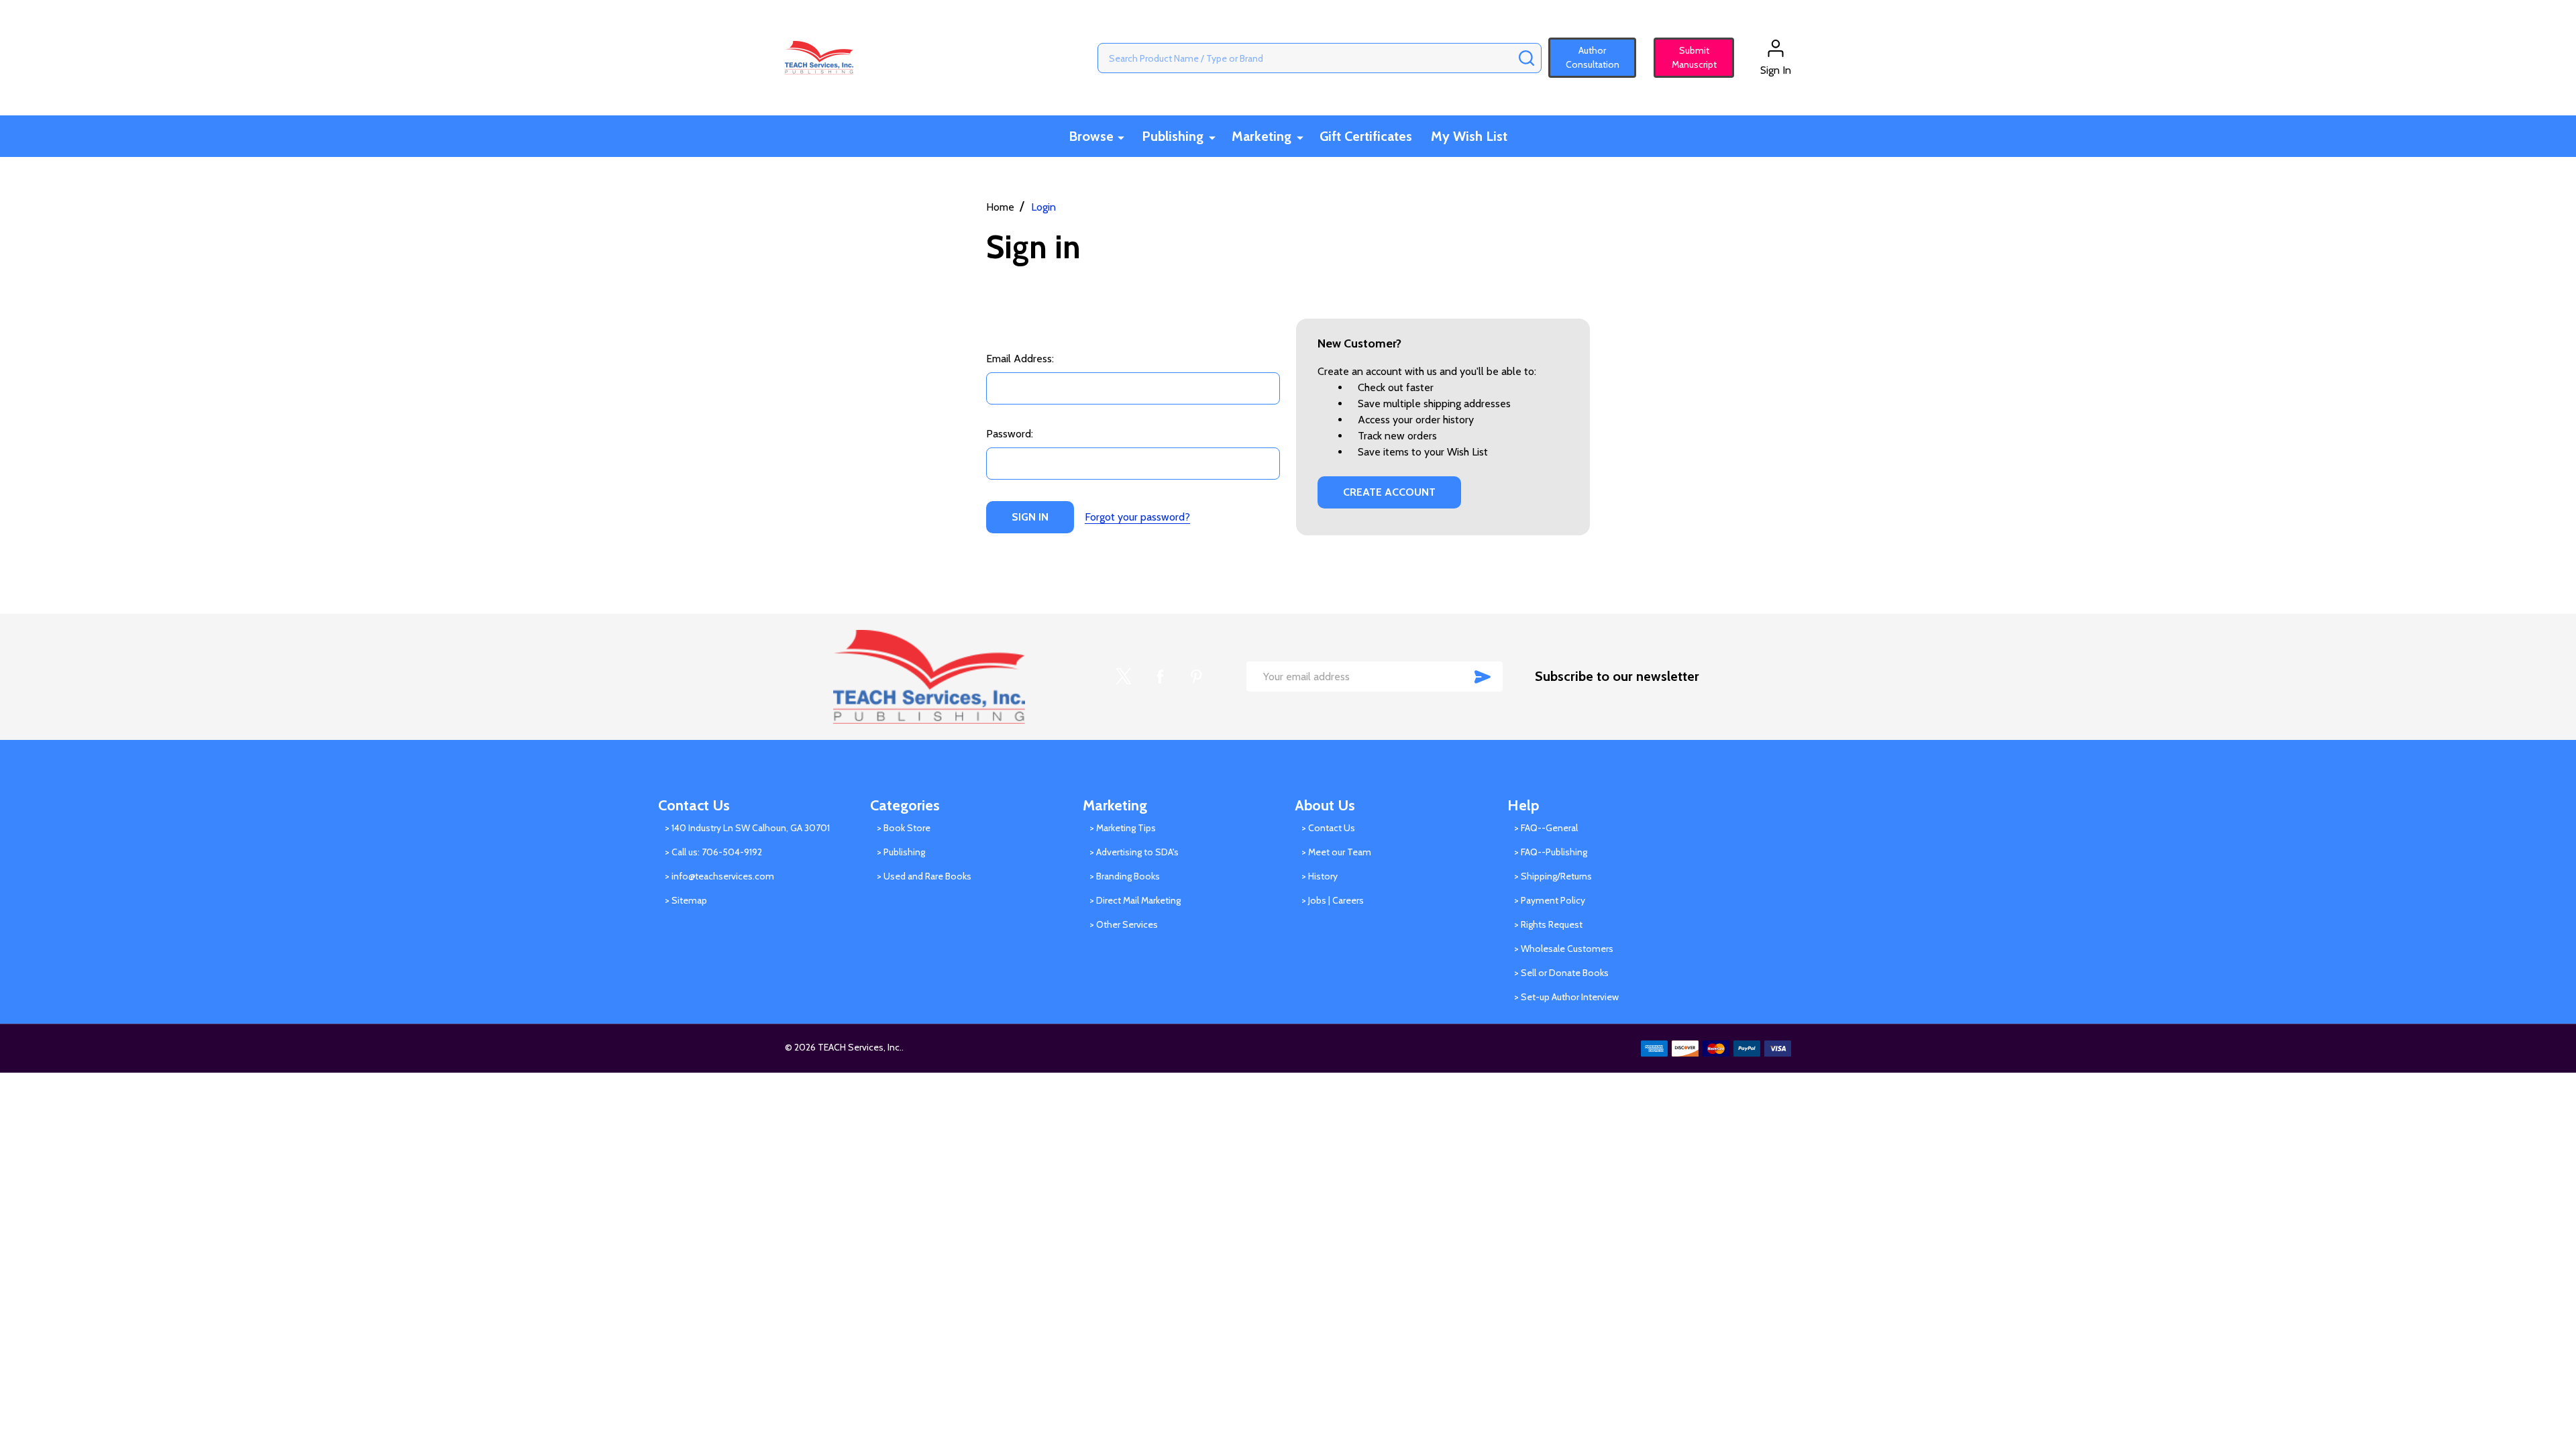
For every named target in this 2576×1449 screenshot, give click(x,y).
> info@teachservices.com (719, 876)
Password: (1010, 434)
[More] (1121, 137)
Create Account (1389, 492)
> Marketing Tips (1123, 828)
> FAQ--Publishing (1551, 852)
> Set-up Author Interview (1566, 997)
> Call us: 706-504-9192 (713, 852)
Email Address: (1020, 359)
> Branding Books (1125, 876)
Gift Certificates (1366, 136)
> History (1320, 876)
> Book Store (904, 828)
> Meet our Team (1336, 852)
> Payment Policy (1550, 900)
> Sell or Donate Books (1561, 973)
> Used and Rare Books (924, 876)
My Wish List (1469, 136)
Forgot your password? (1137, 517)
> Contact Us (1328, 828)
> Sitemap (686, 900)
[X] (1124, 676)
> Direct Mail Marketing (1135, 900)
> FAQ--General (1546, 828)
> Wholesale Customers (1564, 949)
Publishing (1173, 136)
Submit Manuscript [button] (1688, 57)
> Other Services (1124, 924)
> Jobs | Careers (1333, 900)
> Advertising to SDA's (1134, 852)
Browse (1091, 136)
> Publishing (901, 852)
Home (1000, 207)
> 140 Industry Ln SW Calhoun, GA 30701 (747, 828)
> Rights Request (1548, 924)
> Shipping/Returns (1553, 876)
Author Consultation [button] (1593, 57)
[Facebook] (1160, 676)
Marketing (1262, 136)
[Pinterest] (1196, 676)
